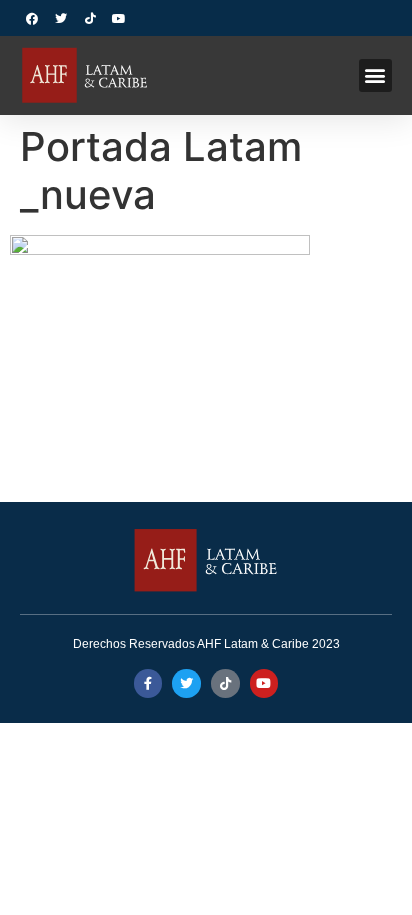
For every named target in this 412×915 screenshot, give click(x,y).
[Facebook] (32, 19)
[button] (375, 75)
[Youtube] (119, 19)
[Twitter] (61, 19)
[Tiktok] (90, 19)
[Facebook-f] (148, 683)
